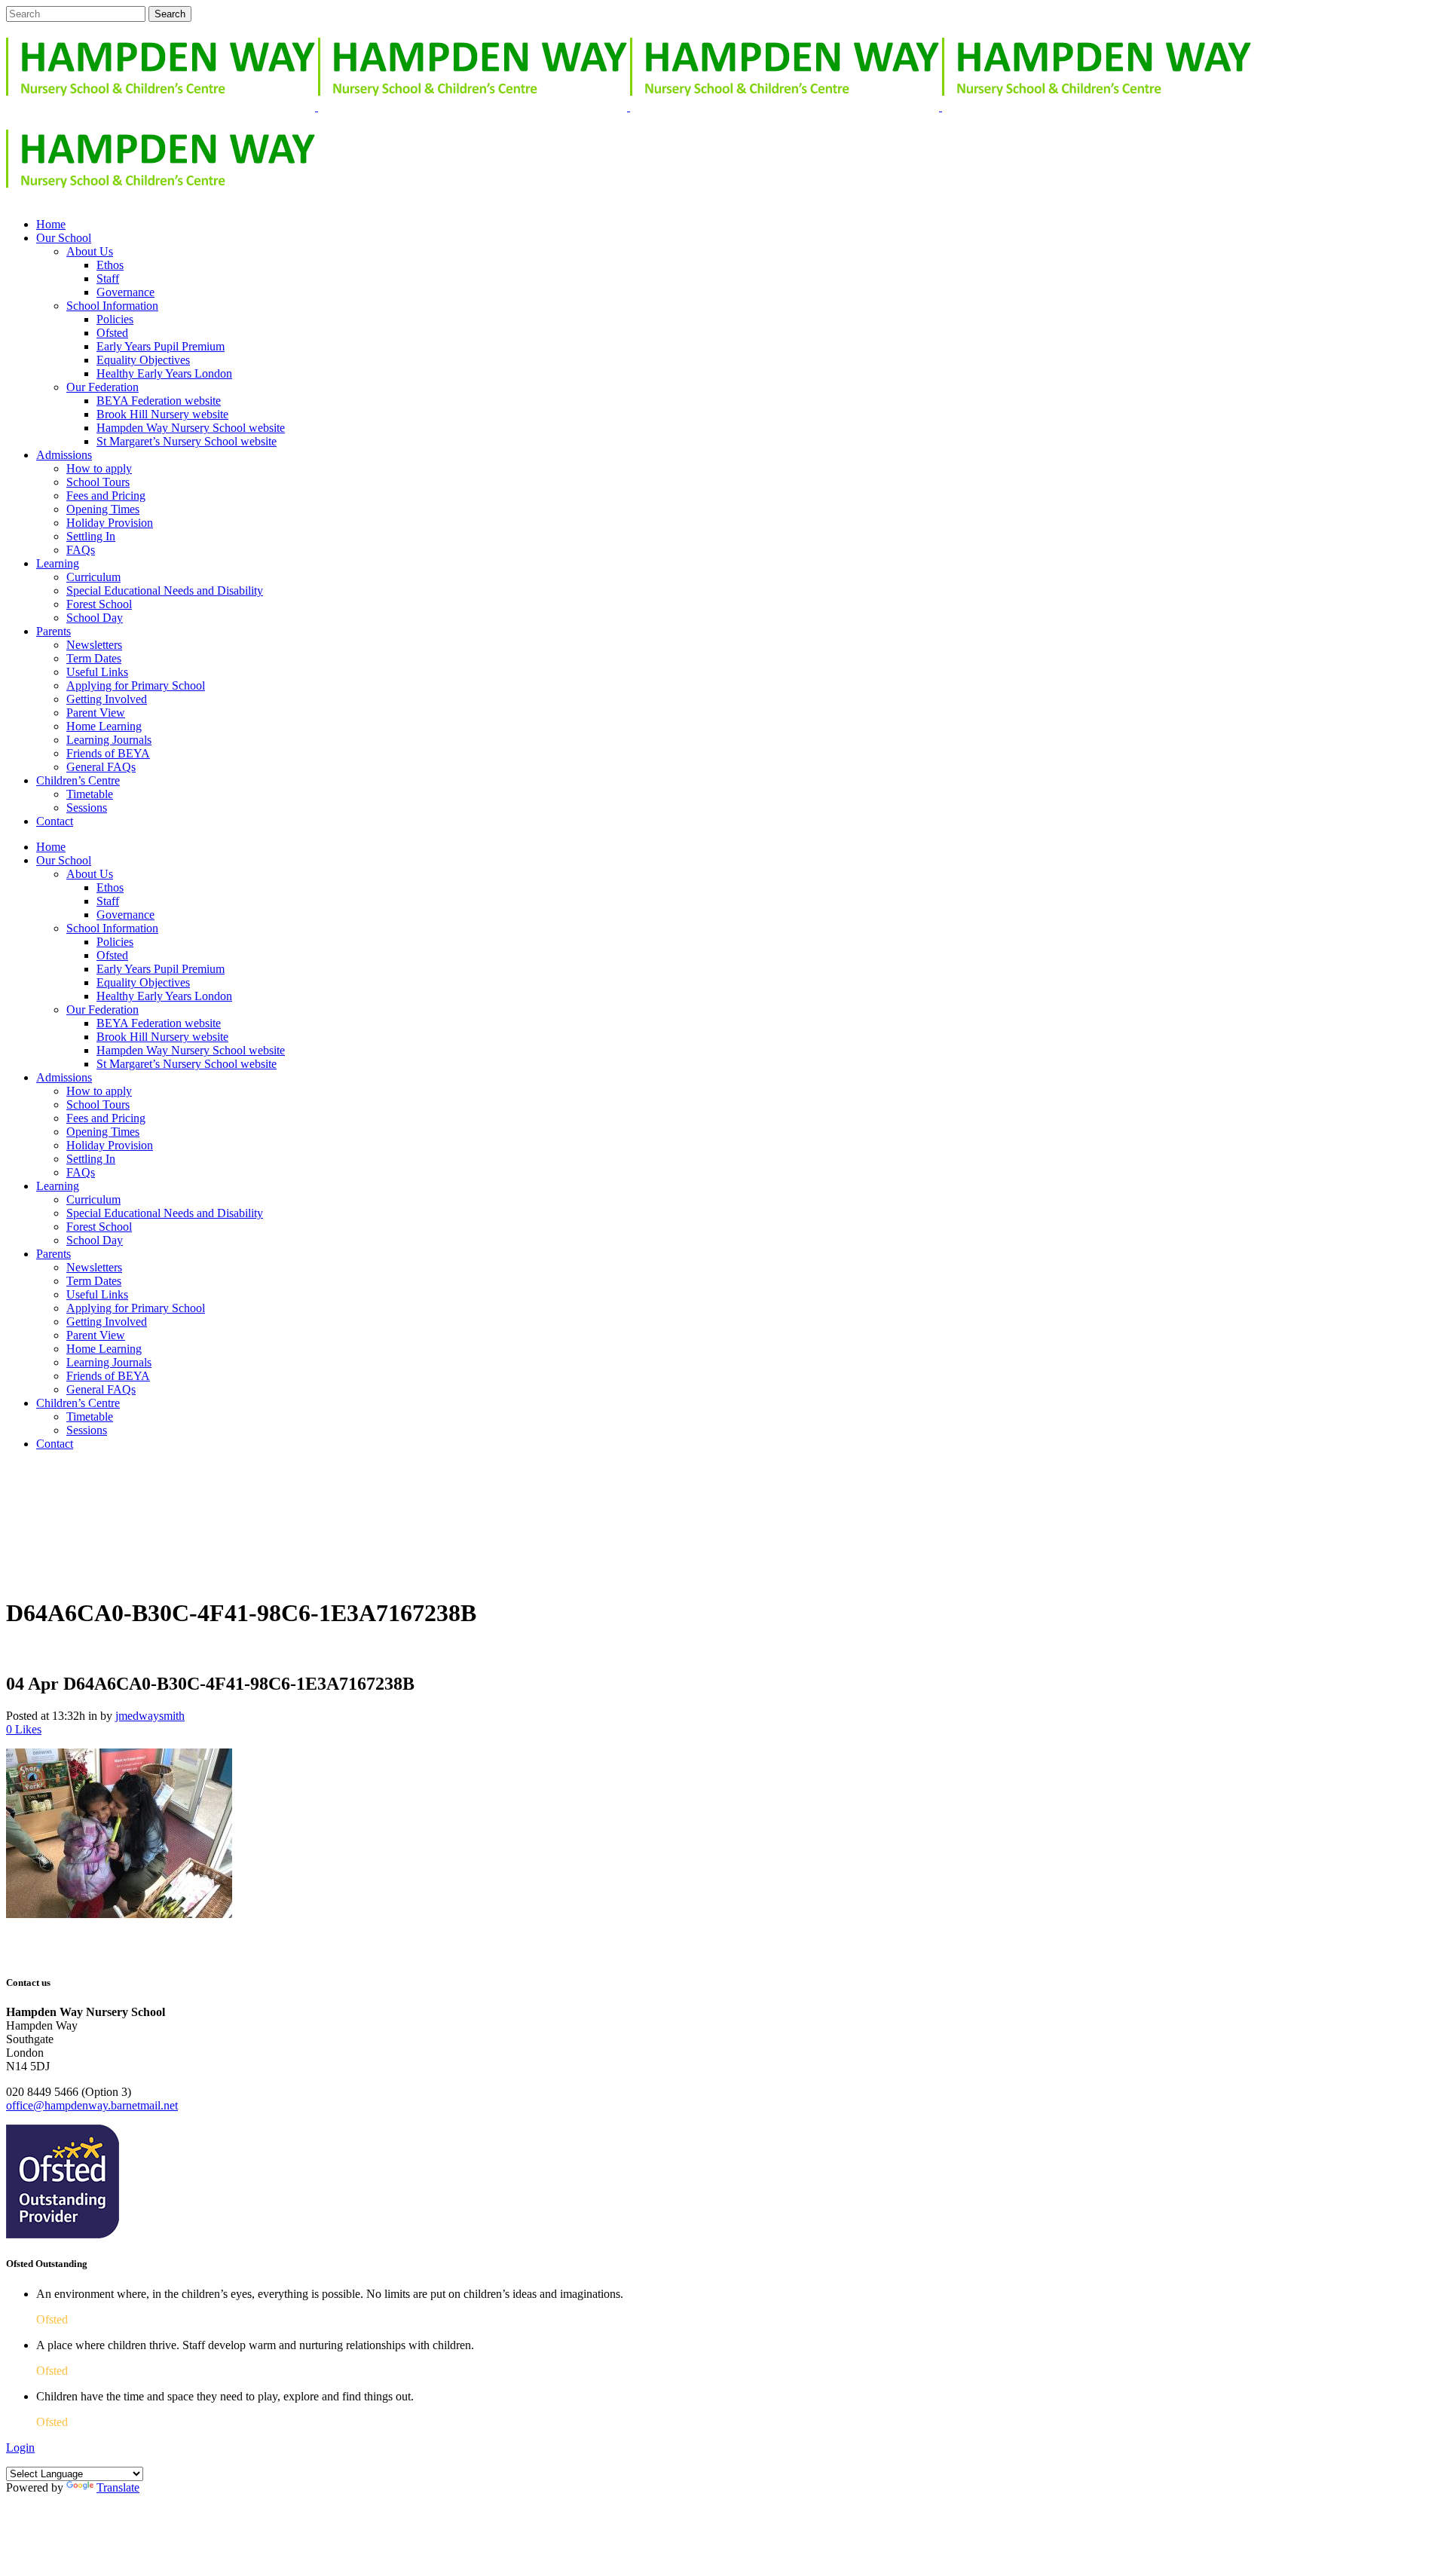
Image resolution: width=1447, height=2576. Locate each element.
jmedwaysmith (150, 1716)
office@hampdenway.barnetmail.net (92, 2105)
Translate (118, 2487)
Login (20, 2448)
